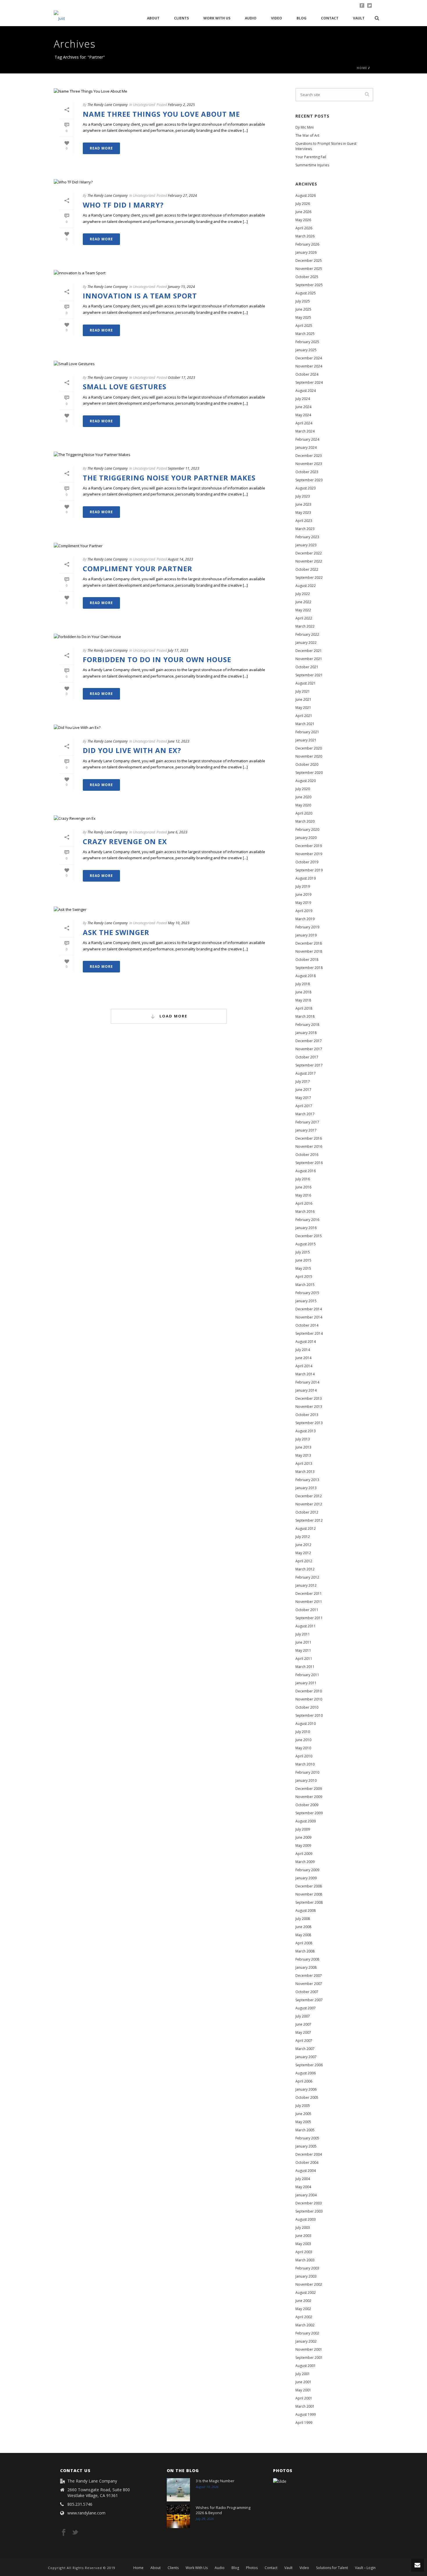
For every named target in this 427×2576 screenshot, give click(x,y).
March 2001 (305, 2406)
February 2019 (307, 927)
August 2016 (306, 1171)
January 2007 (306, 2057)
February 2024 (307, 439)
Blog (302, 18)
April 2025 (304, 326)
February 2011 (307, 1675)
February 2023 (307, 537)
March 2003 (305, 2260)
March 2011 (305, 1667)
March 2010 (305, 1764)
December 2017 (309, 1041)
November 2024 (309, 366)
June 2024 (303, 407)
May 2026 (303, 220)
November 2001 (309, 2349)
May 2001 (303, 2390)
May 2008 (303, 1935)
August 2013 (306, 1431)
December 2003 (309, 2203)
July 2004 (303, 2179)
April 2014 (304, 1366)
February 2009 (307, 1870)
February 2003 (307, 2268)
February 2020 (307, 829)
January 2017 (306, 1130)
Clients (181, 18)
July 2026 (303, 204)
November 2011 (309, 1602)
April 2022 (304, 618)
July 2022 (303, 594)
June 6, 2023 (178, 832)
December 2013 (309, 1398)
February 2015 (307, 1293)
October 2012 (307, 1512)
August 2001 (306, 2366)
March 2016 (305, 1212)
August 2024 (306, 391)
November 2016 (309, 1146)
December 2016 (309, 1138)
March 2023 (305, 529)
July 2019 (303, 886)
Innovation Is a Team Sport (140, 296)
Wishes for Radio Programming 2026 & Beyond (223, 2510)
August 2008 (306, 1911)
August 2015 (306, 1244)
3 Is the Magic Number (215, 2481)
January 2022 (306, 643)
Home (362, 68)
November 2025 (309, 269)
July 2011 (303, 1634)
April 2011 (304, 1659)
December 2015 (309, 1236)
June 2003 (303, 2236)
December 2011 (309, 1594)
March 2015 (305, 1285)
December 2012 (309, 1496)
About (153, 18)
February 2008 (307, 1959)
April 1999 (304, 2423)
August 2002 (306, 2293)
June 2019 (303, 895)
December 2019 (309, 846)
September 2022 (309, 578)
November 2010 (309, 1699)
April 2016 (304, 1203)
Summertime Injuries (312, 165)
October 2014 (307, 1325)
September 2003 (309, 2211)
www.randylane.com (86, 2513)
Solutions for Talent (332, 2568)
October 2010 (307, 1707)
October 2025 (307, 277)
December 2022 (309, 553)
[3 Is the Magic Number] (178, 2490)
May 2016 (303, 1195)
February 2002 (307, 2333)
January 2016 (306, 1228)
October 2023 (307, 472)
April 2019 (304, 911)
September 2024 (309, 382)
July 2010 (303, 1732)
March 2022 (305, 626)
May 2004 (303, 2187)
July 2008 (303, 1919)
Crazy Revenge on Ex (125, 841)
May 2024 (303, 415)
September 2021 (309, 675)
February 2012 (307, 1577)
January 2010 (306, 1780)
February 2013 (307, 1480)
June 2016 (303, 1187)
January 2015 (306, 1301)
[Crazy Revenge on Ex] (169, 819)
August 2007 (306, 2008)
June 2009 (303, 1837)
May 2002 (303, 2309)
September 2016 (309, 1163)
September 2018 (309, 968)
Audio (251, 18)
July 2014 (303, 1350)
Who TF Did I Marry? (123, 205)
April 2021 (304, 716)
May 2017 (303, 1098)
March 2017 (305, 1114)
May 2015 (303, 1268)
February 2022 (307, 634)
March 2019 (305, 919)
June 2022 (303, 602)
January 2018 (306, 1033)
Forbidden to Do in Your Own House (157, 659)
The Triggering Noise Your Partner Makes (169, 478)
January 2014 (306, 1390)
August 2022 (306, 586)
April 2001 (304, 2398)
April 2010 (304, 1756)
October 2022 (307, 569)
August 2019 (306, 878)
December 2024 (309, 358)
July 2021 (303, 691)
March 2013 (305, 1472)
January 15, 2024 (181, 287)
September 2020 (309, 773)
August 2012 (306, 1529)
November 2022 (309, 561)
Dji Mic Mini (305, 127)
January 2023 (306, 545)
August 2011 (306, 1626)
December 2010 (309, 1691)
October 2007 (307, 1992)
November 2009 (309, 1797)
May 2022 (303, 610)
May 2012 (303, 1553)
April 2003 (304, 2252)
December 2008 (309, 1886)
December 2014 (309, 1309)
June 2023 (303, 504)
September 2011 (309, 1618)
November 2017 (309, 1049)
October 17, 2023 (182, 378)
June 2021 (303, 699)
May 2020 (303, 805)
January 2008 (306, 1967)
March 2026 (305, 236)
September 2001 (309, 2358)
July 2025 (303, 301)
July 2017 (303, 1081)
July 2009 (303, 1829)
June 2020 (303, 797)
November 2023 (309, 464)
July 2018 (303, 984)
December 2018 (309, 943)
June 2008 (303, 1927)
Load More (173, 1016)
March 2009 (305, 1862)
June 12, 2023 (179, 741)
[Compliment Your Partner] (169, 546)
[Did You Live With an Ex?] (169, 727)
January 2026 (306, 252)
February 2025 (307, 342)
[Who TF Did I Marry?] (169, 182)
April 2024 (304, 423)
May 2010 (303, 1748)
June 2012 (303, 1545)
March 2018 (305, 1016)
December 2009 (309, 1789)
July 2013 (303, 1439)
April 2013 (304, 1463)
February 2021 (307, 732)
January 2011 (306, 1683)
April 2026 (304, 228)
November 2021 (309, 659)
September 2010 (309, 1715)
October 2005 (307, 2097)
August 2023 (306, 488)
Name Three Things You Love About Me (161, 114)
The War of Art (307, 135)
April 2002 (304, 2317)
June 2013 (303, 1447)
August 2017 (306, 1073)
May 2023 (303, 513)
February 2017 (307, 1122)
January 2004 (306, 2195)
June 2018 (303, 992)
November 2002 (309, 2284)
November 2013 (309, 1407)
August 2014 (306, 1342)
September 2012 (309, 1520)
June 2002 (303, 2301)
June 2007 (303, 2024)
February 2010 (307, 1772)
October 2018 (307, 960)
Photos (252, 2568)
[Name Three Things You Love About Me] (169, 91)
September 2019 (309, 870)
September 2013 (309, 1423)
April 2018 (304, 1008)
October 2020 (307, 764)
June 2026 (303, 212)
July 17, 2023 (178, 650)
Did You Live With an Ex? (132, 750)
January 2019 (306, 935)
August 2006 (306, 2073)
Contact (330, 18)
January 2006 (306, 2089)
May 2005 (303, 2122)
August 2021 (306, 683)
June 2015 (303, 1260)
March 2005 (305, 2130)
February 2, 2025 (181, 105)
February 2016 (307, 1220)
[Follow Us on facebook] (64, 2533)
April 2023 (304, 521)
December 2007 (309, 1976)
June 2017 (303, 1090)
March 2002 (305, 2325)
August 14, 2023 (181, 559)
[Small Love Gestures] (169, 364)
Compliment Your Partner (138, 569)
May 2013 (303, 1455)
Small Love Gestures (125, 387)
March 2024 (305, 431)
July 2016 (303, 1179)
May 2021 (303, 708)
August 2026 (306, 196)
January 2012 (306, 1585)
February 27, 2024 (182, 196)
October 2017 (307, 1057)
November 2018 (309, 951)
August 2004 (306, 2171)
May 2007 (303, 2032)
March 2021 (305, 724)
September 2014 (309, 1333)
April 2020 (304, 813)
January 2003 (306, 2276)
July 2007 (303, 2016)
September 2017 (309, 1065)
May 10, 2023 (179, 923)
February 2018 (307, 1025)
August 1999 (306, 2414)
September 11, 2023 (184, 468)
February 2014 (307, 1382)
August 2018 (306, 976)
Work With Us (217, 18)
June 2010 (303, 1740)
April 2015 (304, 1277)
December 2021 (309, 651)
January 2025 (306, 350)
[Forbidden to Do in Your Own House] (169, 637)
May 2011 (303, 1650)
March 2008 (305, 1951)
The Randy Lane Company (108, 105)
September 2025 (309, 285)
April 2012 (304, 1561)
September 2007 (309, 2000)
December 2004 (309, 2154)
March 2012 (305, 1569)
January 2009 (306, 1878)
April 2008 (304, 1943)
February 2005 (307, 2138)
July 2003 (303, 2228)
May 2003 (303, 2244)
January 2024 (306, 447)
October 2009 (307, 1805)
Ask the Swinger (116, 932)
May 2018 (303, 1000)
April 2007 (304, 2041)
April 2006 (304, 2081)
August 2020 (306, 781)
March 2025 (305, 334)
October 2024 (307, 374)
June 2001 (303, 2382)
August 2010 (306, 1724)
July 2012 (303, 1537)
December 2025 (309, 261)
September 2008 (309, 1902)
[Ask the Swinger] (169, 909)
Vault (359, 18)
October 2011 (307, 1610)
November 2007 (309, 1984)
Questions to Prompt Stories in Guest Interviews (326, 146)
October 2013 (307, 1415)
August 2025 (306, 293)
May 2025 (303, 317)
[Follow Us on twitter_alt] (75, 2533)
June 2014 (303, 1358)
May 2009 (303, 1845)
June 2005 (303, 2114)
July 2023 (303, 496)
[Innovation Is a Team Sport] (169, 273)
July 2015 (303, 1252)
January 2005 (306, 2146)
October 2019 (307, 862)
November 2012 (309, 1504)
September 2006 (309, 2065)
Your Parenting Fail (311, 157)
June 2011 (303, 1642)
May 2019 (303, 903)
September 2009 (309, 1813)
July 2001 (303, 2374)
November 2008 (309, 1894)
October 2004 (307, 2162)
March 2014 (305, 1374)
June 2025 (303, 309)
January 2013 (306, 1488)
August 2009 (306, 1821)
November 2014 (309, 1317)
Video (277, 18)
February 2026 (307, 244)
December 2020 (309, 748)
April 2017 (304, 1106)
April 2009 (304, 1854)
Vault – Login (365, 2568)
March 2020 (305, 821)
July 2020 (303, 789)
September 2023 (309, 480)
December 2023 (309, 456)
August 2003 (306, 2219)
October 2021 (307, 667)
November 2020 (309, 756)
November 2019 (309, 854)
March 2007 (305, 2049)
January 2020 (306, 838)
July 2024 (303, 399)
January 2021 (306, 740)
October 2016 (307, 1155)
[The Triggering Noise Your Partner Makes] (169, 455)
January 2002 (306, 2341)
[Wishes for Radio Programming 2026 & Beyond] (178, 2516)
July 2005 (303, 2106)
